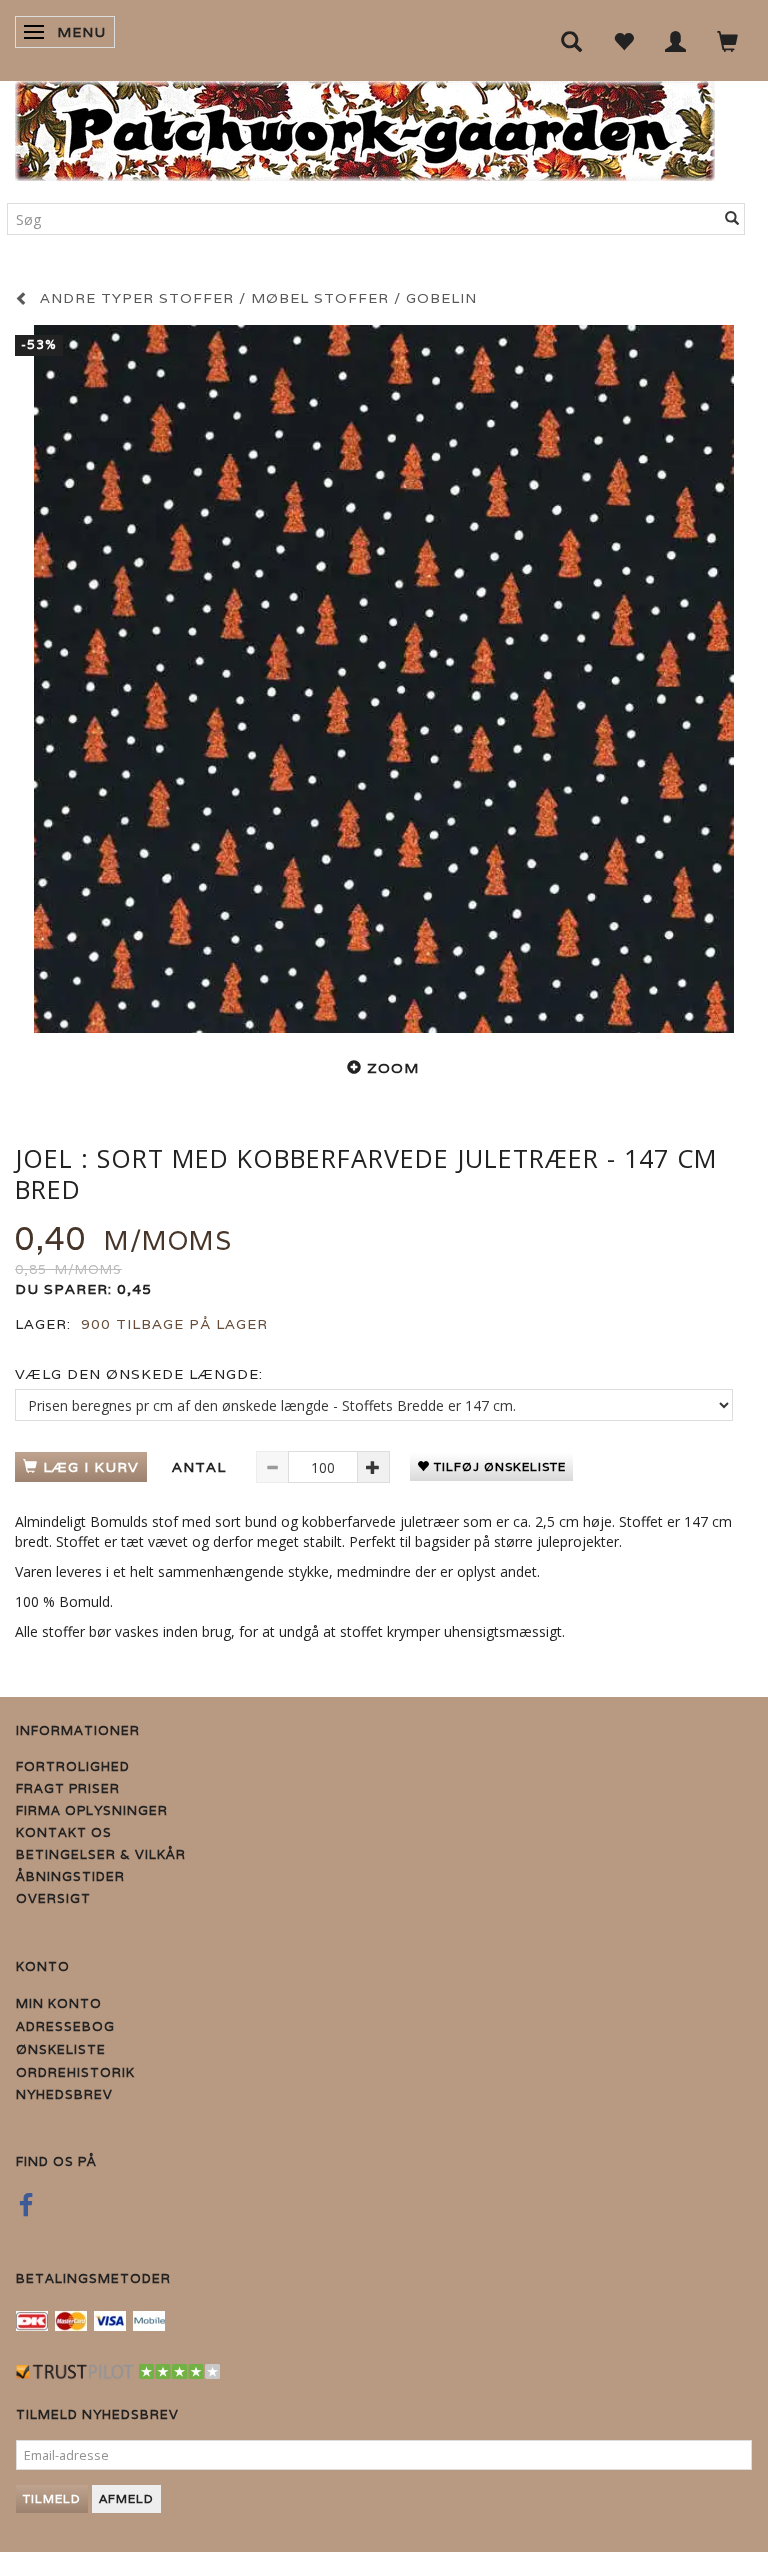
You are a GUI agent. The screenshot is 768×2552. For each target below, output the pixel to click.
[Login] (676, 40)
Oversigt (53, 1898)
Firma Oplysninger (92, 1810)
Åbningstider (70, 1876)
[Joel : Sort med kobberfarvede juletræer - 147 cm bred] (384, 679)
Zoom (393, 1068)
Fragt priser (68, 1788)
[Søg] (732, 219)
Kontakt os (64, 1832)
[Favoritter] (624, 40)
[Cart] (728, 40)
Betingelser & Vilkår (101, 1854)
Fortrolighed (73, 1766)
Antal (201, 1467)
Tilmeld (52, 2498)
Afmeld (126, 2498)
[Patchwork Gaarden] (365, 126)
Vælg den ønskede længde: (139, 1374)
